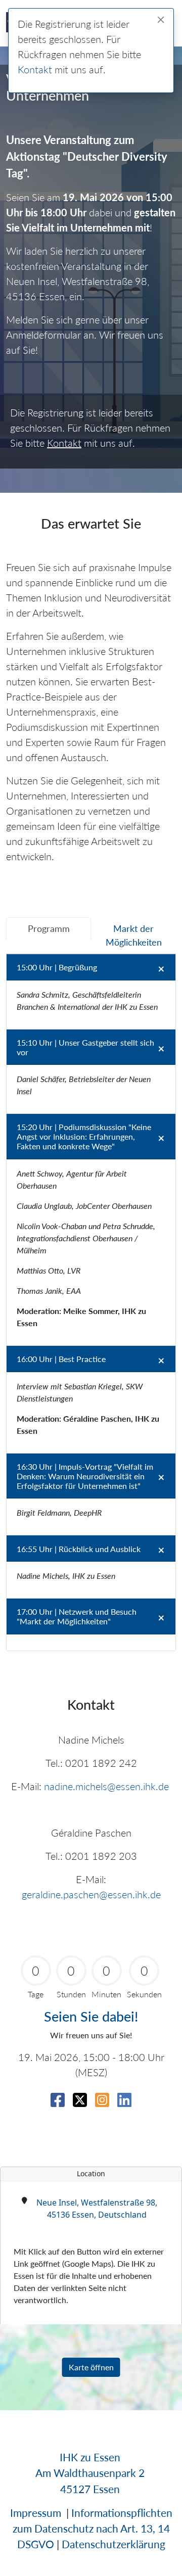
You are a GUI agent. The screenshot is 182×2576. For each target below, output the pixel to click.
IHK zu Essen (90, 2457)
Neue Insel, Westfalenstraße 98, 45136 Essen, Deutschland (97, 2209)
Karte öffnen (91, 2367)
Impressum (36, 2513)
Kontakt (35, 69)
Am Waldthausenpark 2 (90, 2473)
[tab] (49, 929)
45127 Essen (90, 2489)
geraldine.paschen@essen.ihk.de (91, 1894)
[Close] (161, 20)
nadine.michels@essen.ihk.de (106, 1786)
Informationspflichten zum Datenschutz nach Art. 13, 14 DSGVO (93, 2528)
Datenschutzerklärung (113, 2544)
